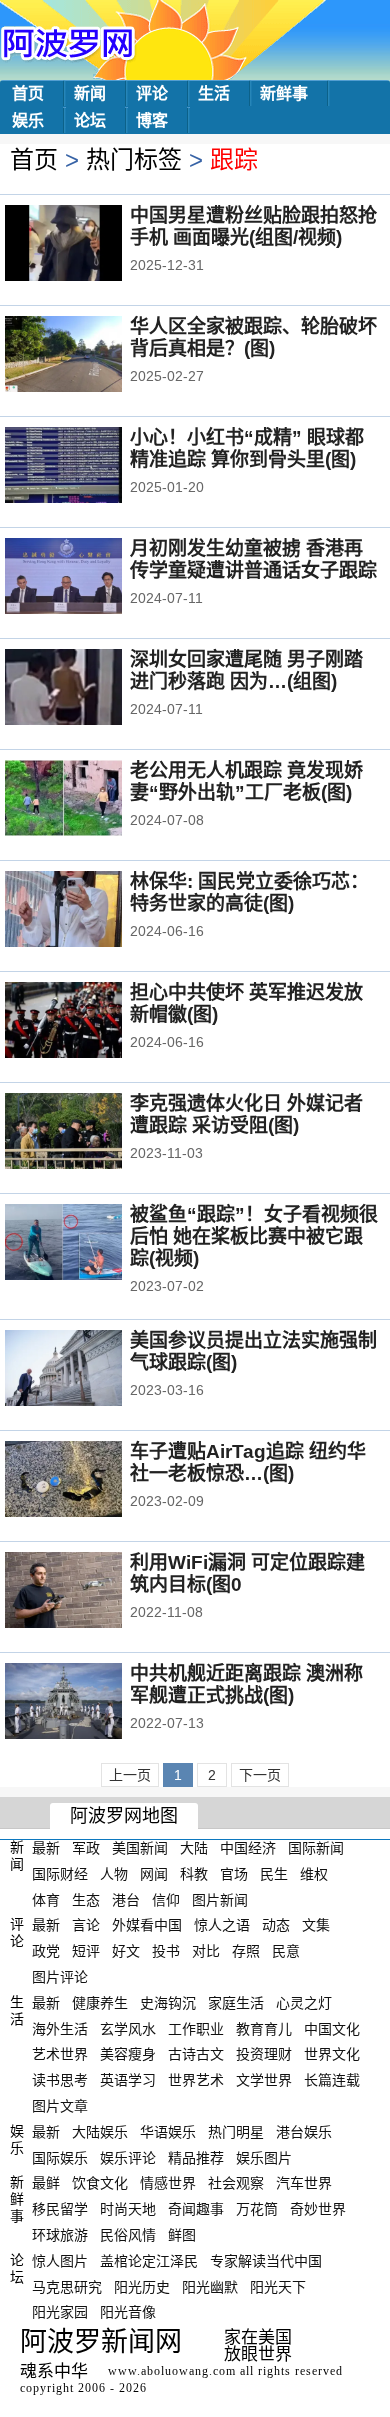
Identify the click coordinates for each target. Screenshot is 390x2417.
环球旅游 (60, 2235)
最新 (46, 1848)
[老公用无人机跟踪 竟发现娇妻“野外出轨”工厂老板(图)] (90, 800)
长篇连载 (332, 2080)
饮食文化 (100, 2183)
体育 (46, 1899)
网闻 (154, 1874)
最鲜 (46, 2183)
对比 (206, 1951)
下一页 (260, 1775)
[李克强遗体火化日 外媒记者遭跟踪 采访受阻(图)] (90, 1133)
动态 (276, 1925)
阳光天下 (278, 2286)
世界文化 (332, 2054)
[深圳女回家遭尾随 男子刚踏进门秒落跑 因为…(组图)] (90, 689)
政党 (46, 1951)
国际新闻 (316, 1848)
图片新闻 (220, 1899)
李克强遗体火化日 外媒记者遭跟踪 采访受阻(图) (246, 1114)
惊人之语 (222, 1925)
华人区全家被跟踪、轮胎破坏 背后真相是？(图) (253, 337)
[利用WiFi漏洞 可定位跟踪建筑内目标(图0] (90, 1592)
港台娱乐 (304, 2132)
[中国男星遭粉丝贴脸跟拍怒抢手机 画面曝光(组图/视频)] (90, 245)
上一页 (130, 1775)
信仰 (166, 1899)
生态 (86, 1899)
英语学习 (128, 2080)
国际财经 (60, 1874)
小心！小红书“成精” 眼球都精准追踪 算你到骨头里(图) (247, 448)
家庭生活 (236, 2003)
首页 (28, 93)
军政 (86, 1848)
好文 (126, 1951)
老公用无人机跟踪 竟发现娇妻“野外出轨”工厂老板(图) (246, 781)
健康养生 (100, 2003)
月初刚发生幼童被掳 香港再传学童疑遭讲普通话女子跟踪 (253, 559)
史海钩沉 (168, 2003)
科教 (194, 1874)
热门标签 (134, 159)
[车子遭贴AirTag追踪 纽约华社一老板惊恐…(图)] (90, 1481)
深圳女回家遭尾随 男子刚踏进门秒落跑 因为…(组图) (246, 670)
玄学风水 (128, 2028)
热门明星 (236, 2132)
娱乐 (28, 120)
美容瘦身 (128, 2054)
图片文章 (60, 2106)
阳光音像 (128, 2312)
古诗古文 (196, 2054)
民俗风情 (128, 2235)
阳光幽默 (210, 2286)
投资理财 (264, 2054)
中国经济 (248, 1848)
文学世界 (264, 2080)
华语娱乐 (168, 2132)
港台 (126, 1899)
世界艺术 (196, 2080)
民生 (274, 1874)
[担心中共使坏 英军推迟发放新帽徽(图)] (90, 1022)
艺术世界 (60, 2054)
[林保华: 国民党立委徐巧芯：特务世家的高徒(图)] (90, 911)
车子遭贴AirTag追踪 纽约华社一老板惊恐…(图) (248, 1462)
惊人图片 (60, 2261)
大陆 (194, 1848)
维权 (314, 1874)
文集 (316, 1925)
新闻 (90, 93)
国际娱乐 (60, 2157)
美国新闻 (140, 1848)
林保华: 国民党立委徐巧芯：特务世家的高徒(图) (249, 892)
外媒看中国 (147, 1925)
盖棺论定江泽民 (149, 2261)
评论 (152, 93)
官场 (234, 1874)
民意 (286, 1951)
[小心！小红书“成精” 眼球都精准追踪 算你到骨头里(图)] (90, 467)
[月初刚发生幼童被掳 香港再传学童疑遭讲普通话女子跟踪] (90, 578)
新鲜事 (284, 93)
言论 (86, 1925)
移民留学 (60, 2209)
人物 (114, 1874)
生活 (214, 93)
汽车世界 (304, 2183)
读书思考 (60, 2080)
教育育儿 (264, 2028)
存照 (246, 1951)
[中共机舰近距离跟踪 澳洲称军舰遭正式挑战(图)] (90, 1703)
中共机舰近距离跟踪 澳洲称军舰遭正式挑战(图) (246, 1684)
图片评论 (60, 1977)
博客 (152, 120)
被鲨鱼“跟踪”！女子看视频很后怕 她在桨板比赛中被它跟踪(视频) (254, 1236)
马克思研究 (67, 2286)
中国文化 (332, 2028)
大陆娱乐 (100, 2132)
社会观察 (236, 2183)
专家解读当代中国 (266, 2261)
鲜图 (182, 2235)
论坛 (90, 120)
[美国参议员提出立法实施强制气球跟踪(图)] (90, 1370)
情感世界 (168, 2183)
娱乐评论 (128, 2157)
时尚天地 (128, 2209)
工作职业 (196, 2028)
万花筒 (257, 2209)
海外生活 (60, 2028)
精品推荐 (196, 2157)
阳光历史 (142, 2286)
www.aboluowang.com (172, 2371)
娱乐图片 (264, 2157)
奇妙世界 (318, 2209)
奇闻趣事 (196, 2209)
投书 (166, 1951)
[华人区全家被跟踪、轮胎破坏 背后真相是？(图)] (90, 356)
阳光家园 (60, 2312)
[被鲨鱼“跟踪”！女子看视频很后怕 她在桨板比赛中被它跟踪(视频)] (90, 1244)
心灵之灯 (304, 2003)
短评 (86, 1951)
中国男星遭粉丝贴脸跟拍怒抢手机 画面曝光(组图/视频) (253, 226)
